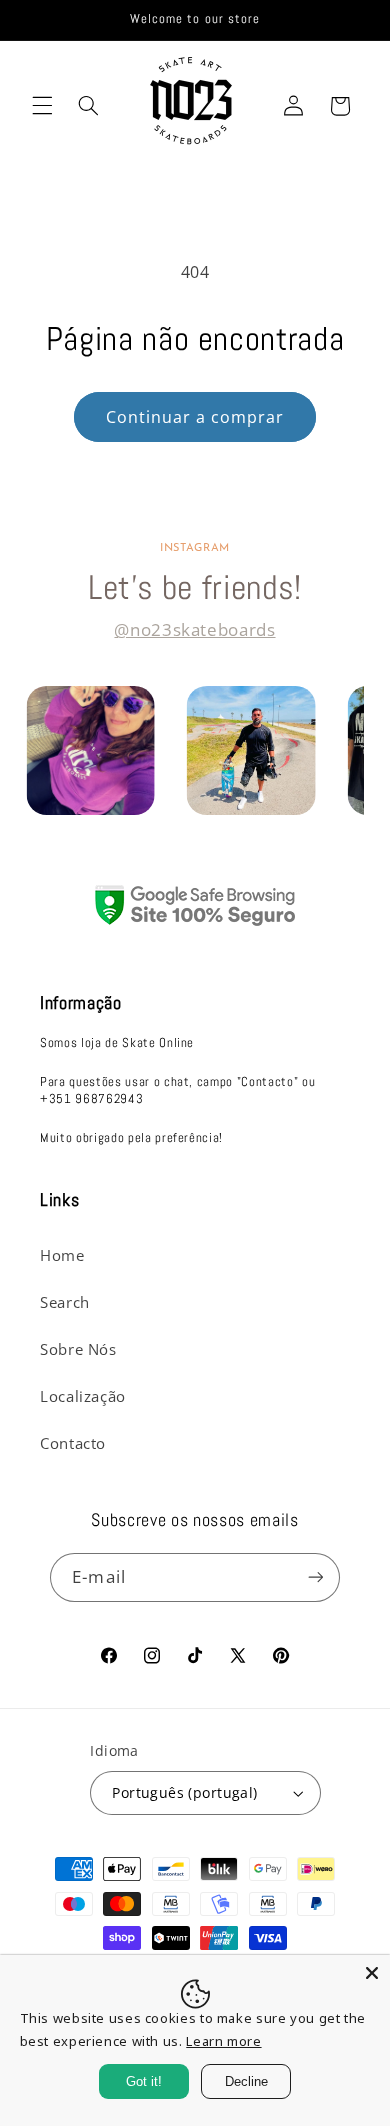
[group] (90, 750)
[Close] (372, 1973)
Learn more (223, 2041)
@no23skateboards (194, 629)
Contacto (73, 1443)
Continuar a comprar (195, 417)
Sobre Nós (78, 1349)
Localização (83, 1396)
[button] (42, 106)
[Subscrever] (315, 1577)
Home (62, 1255)
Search (65, 1302)
